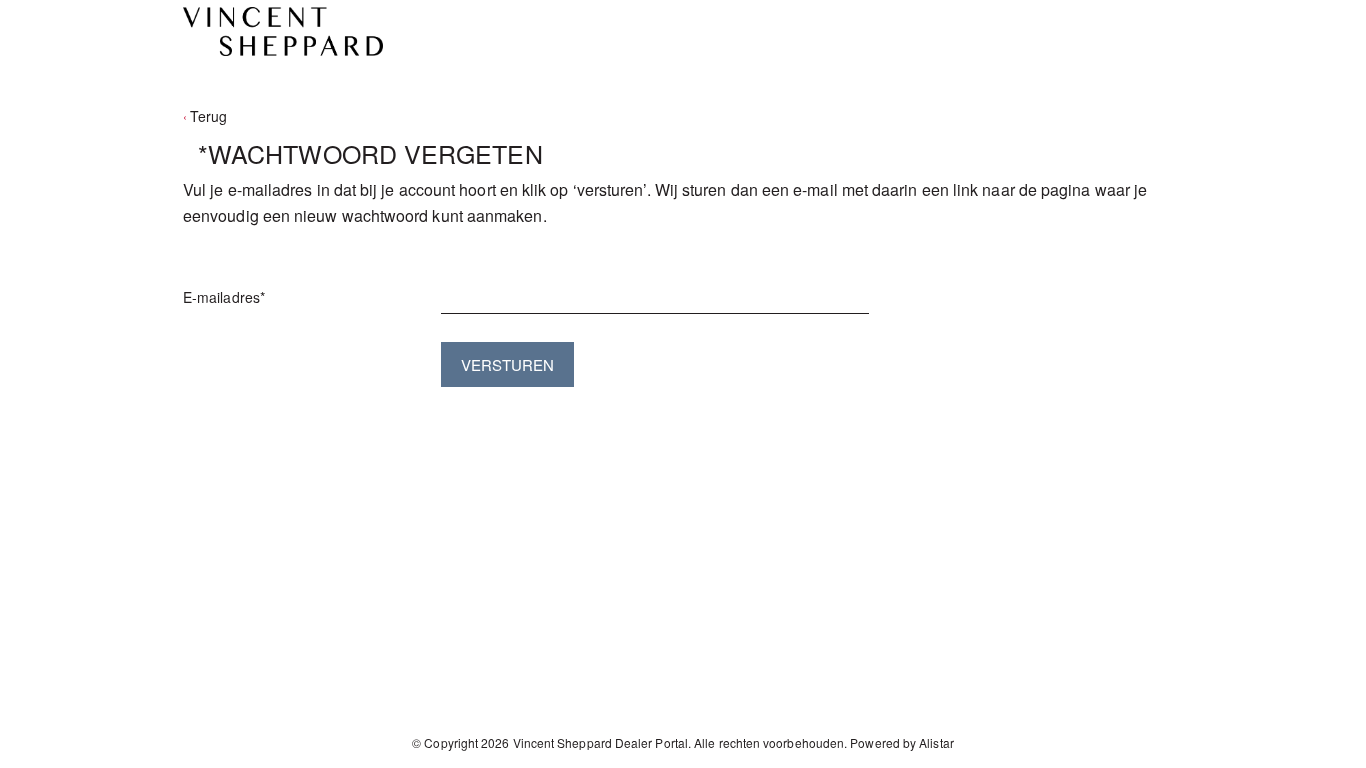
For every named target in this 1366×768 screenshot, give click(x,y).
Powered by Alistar (901, 742)
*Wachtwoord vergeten (370, 153)
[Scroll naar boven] (1323, 745)
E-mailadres (224, 297)
